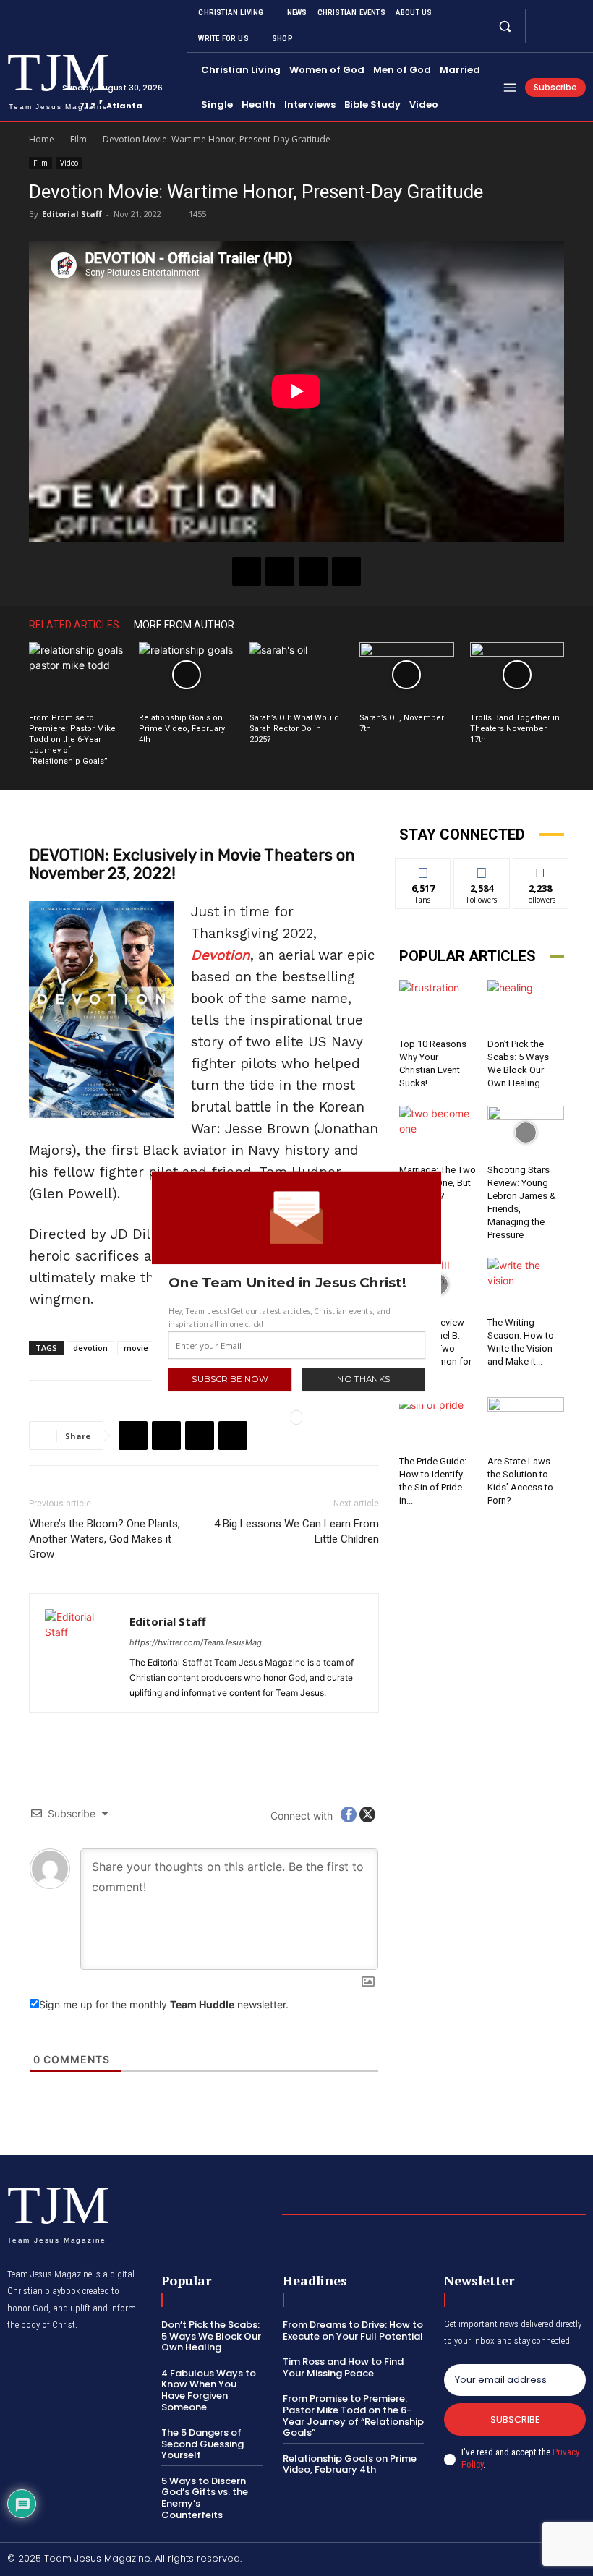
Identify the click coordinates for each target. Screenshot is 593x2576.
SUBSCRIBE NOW (230, 1379)
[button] (297, 1282)
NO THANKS (363, 1379)
